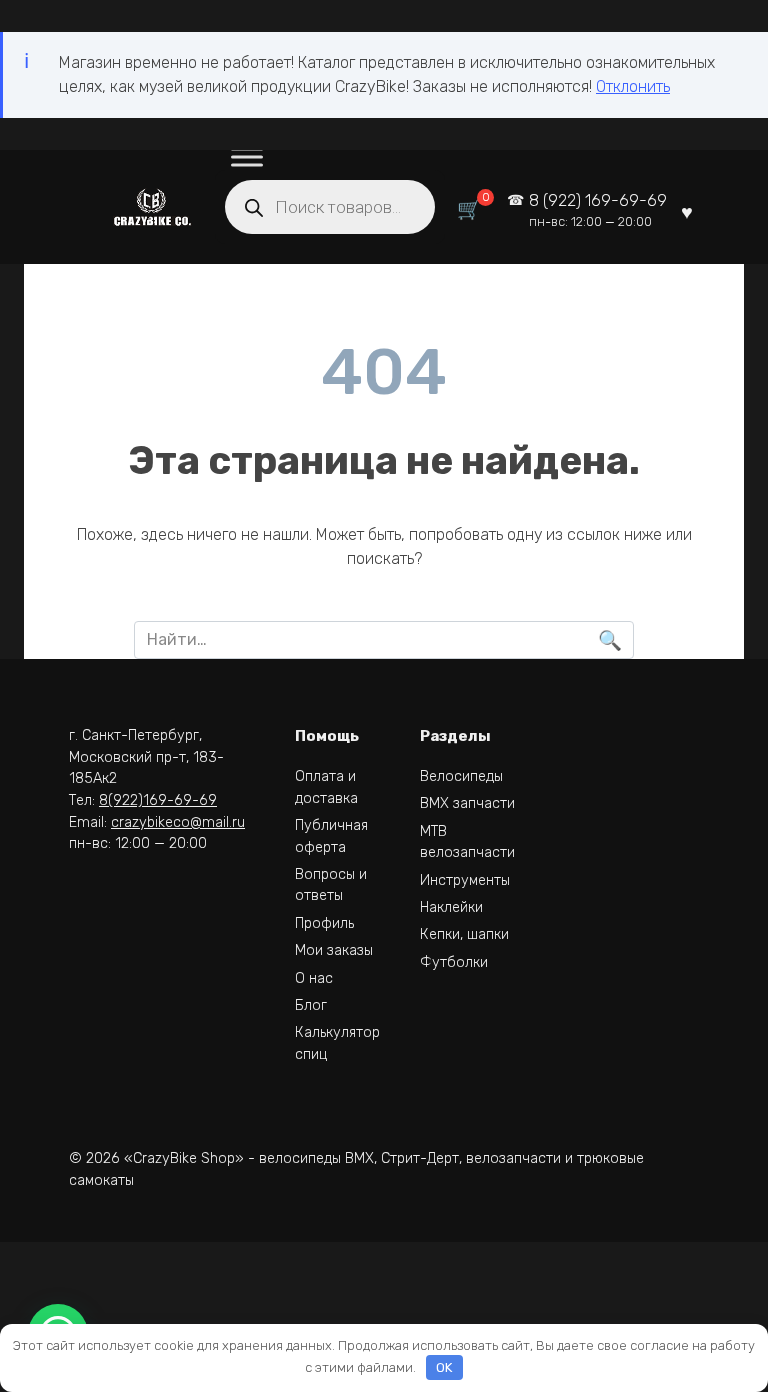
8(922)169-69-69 (158, 800)
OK (444, 1367)
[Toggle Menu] (247, 157)
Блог (311, 1005)
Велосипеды (461, 776)
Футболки (454, 962)
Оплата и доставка (326, 787)
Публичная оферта (331, 836)
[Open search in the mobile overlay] (330, 207)
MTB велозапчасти (467, 842)
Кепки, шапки (464, 934)
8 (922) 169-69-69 (598, 210)
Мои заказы (334, 950)
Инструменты (465, 880)
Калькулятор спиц (337, 1043)
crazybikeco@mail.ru (178, 822)
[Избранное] (687, 210)
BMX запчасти (467, 803)
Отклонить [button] (633, 86)
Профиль (324, 923)
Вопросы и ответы (331, 885)
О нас (314, 978)
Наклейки (451, 907)
